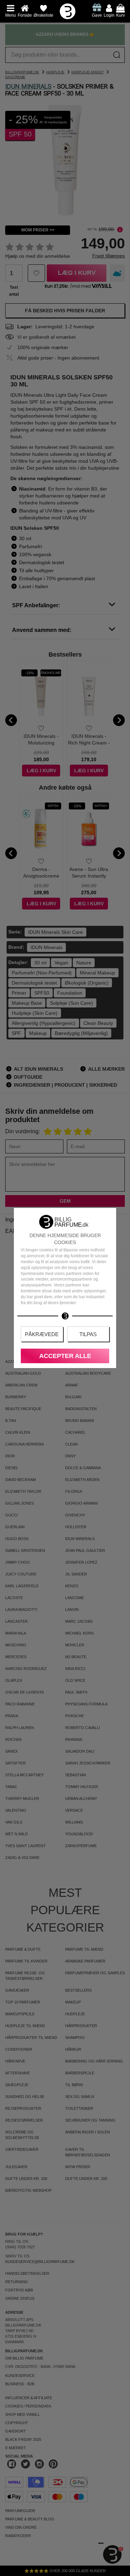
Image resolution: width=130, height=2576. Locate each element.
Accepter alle (65, 1356)
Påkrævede (42, 1334)
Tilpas (88, 1334)
